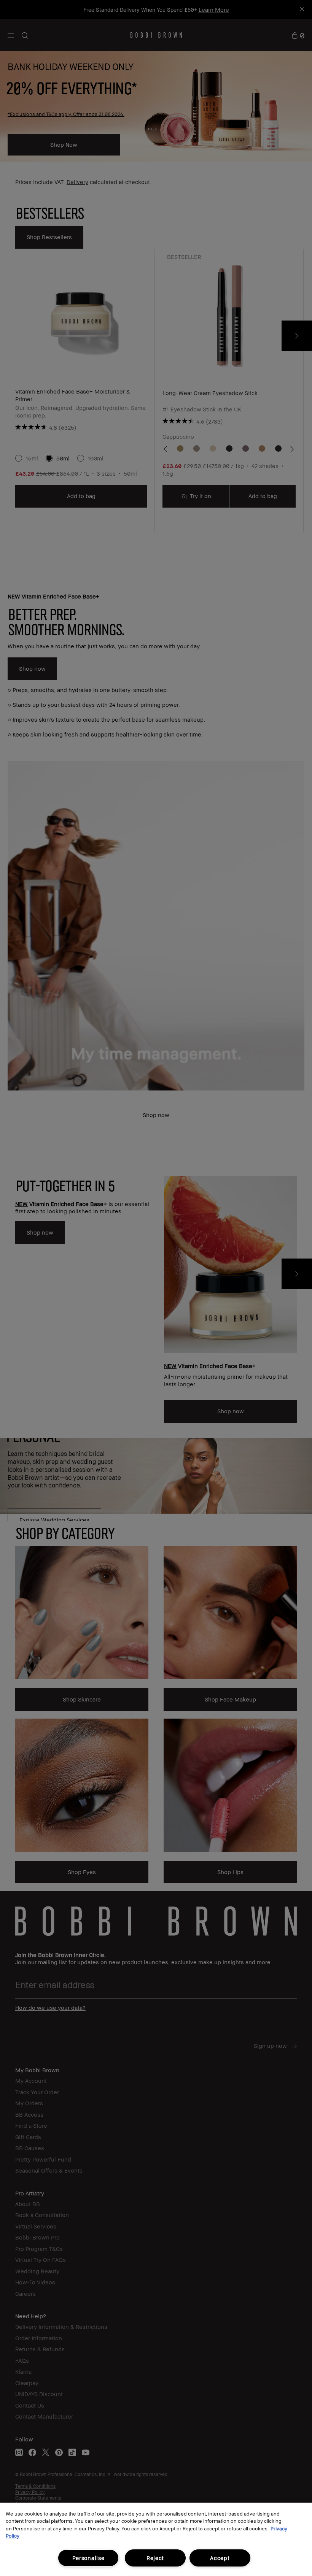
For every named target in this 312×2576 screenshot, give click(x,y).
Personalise (88, 2558)
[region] (156, 2539)
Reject (155, 2558)
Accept (220, 2558)
